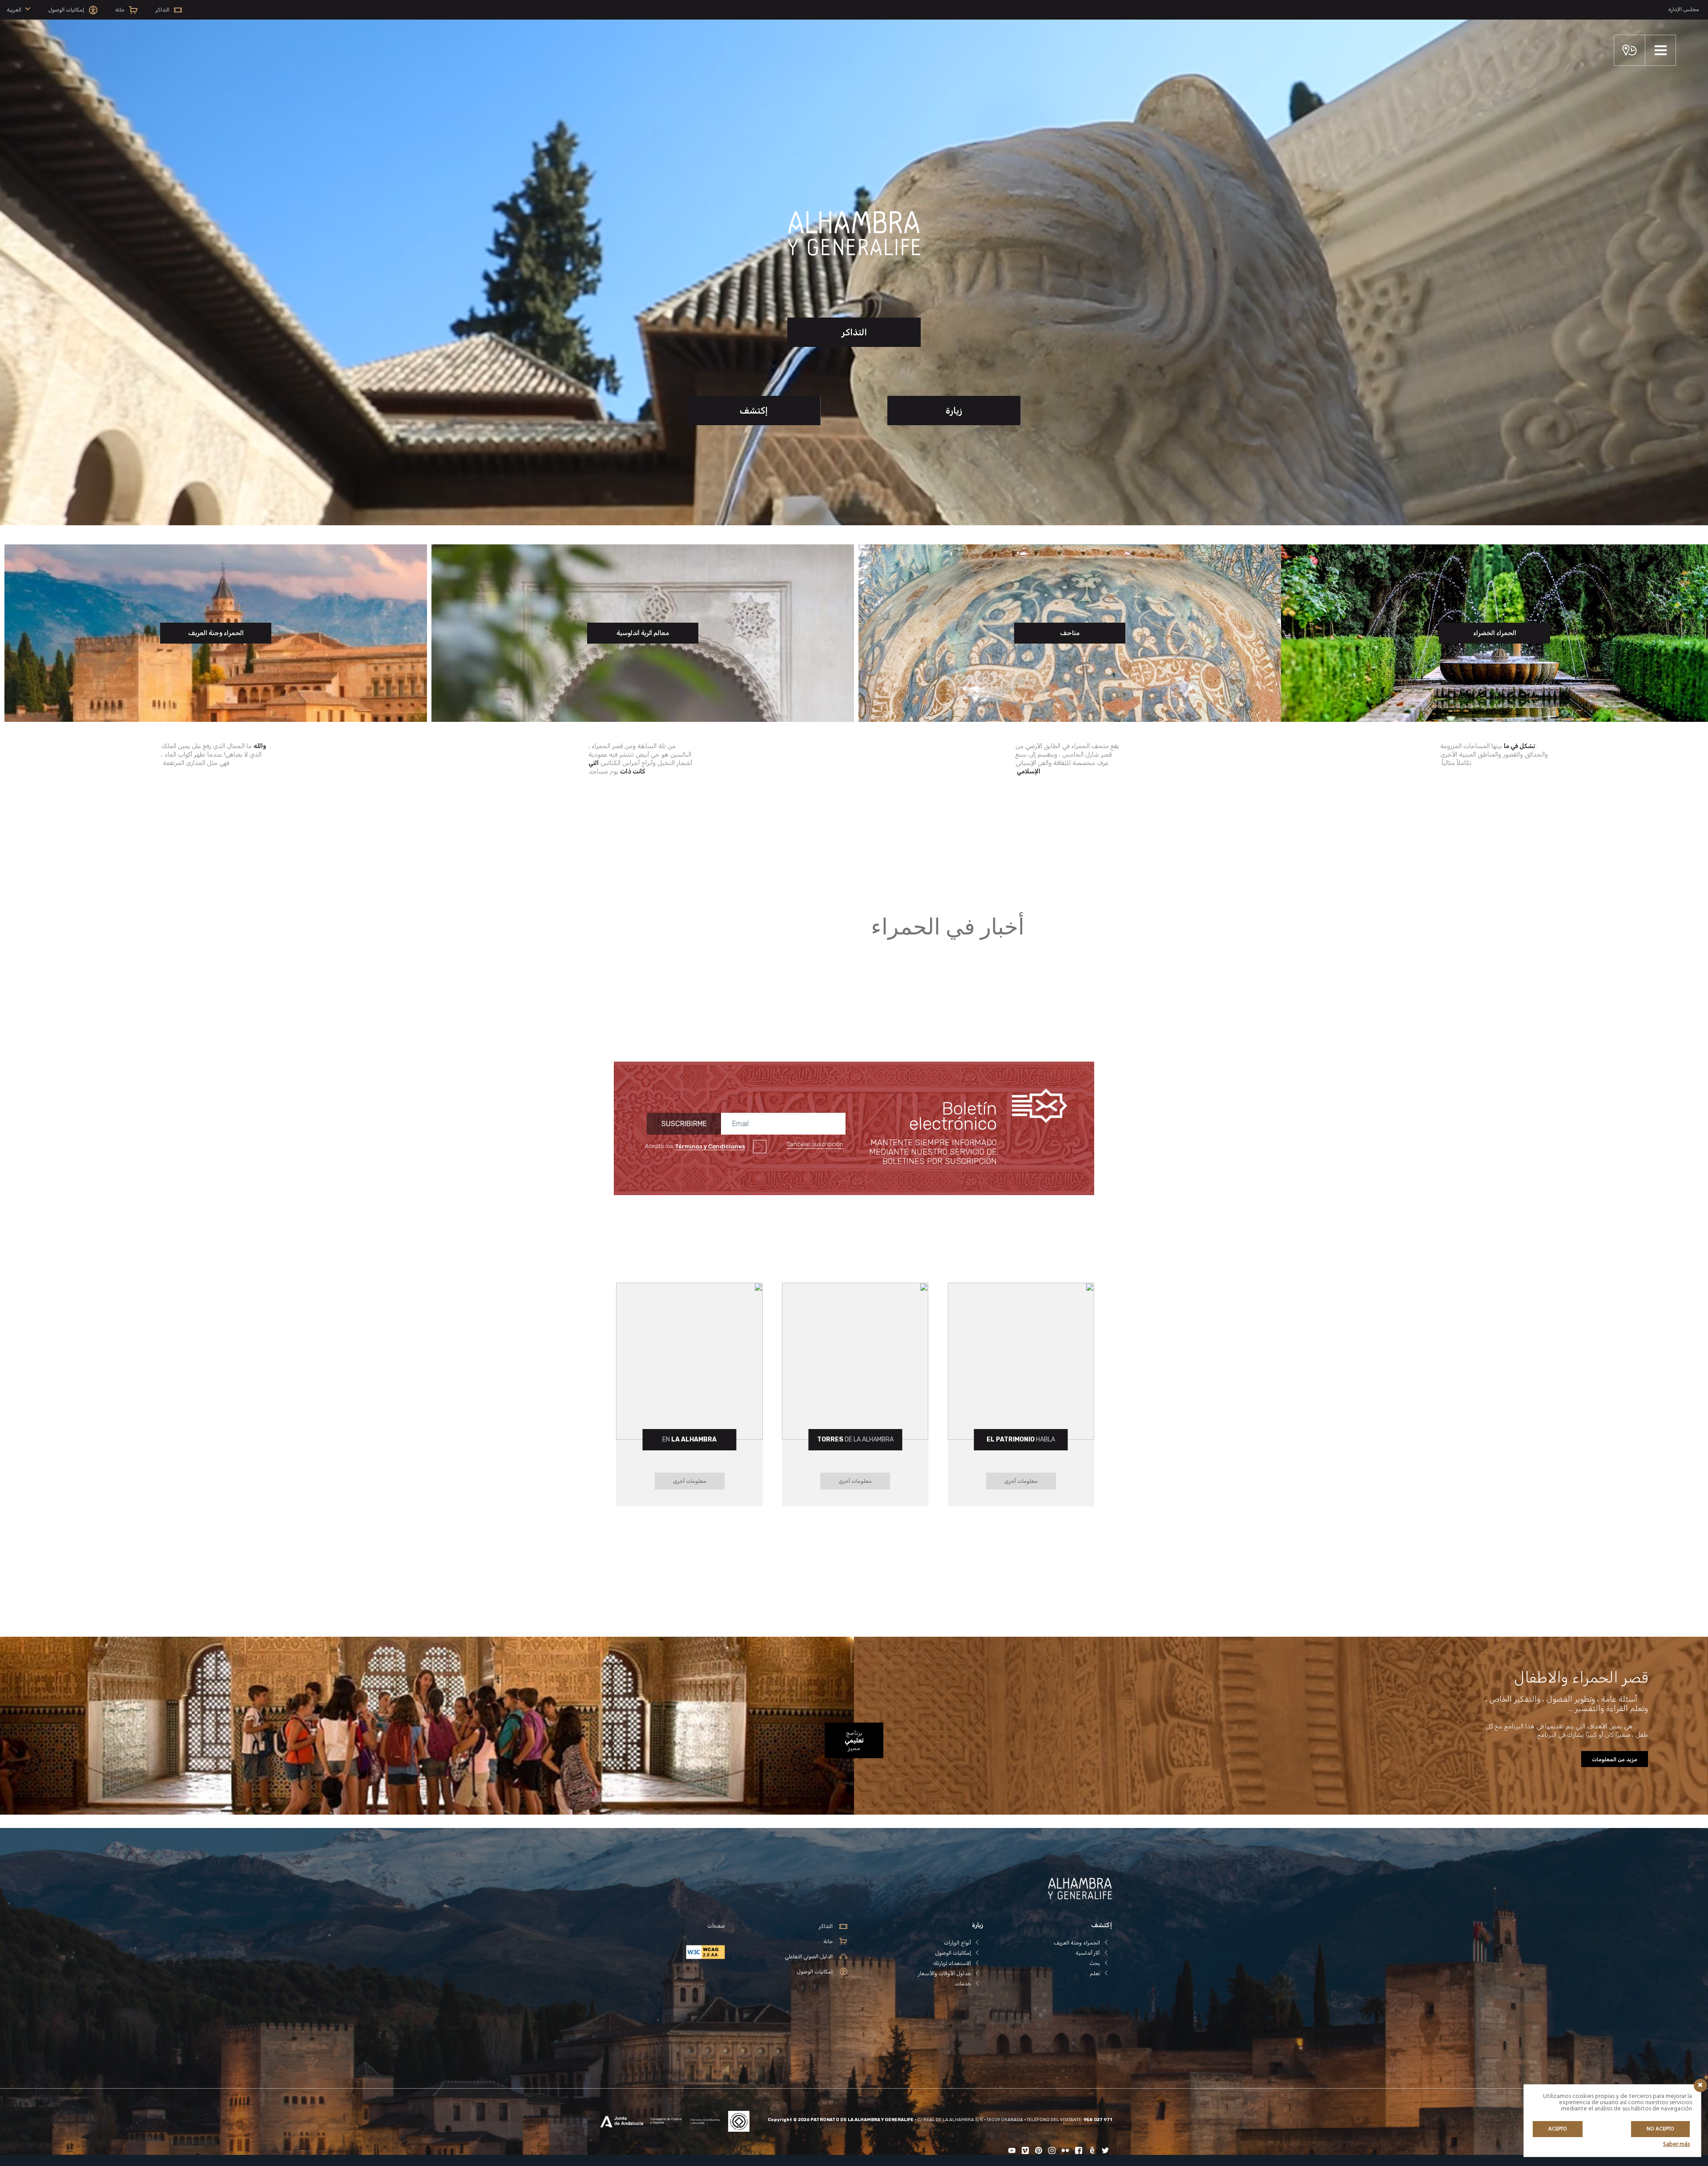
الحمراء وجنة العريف (216, 633)
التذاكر (854, 332)
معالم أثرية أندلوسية (643, 633)
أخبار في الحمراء (948, 928)
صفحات (716, 1926)
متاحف (1070, 633)
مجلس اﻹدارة (1684, 9)
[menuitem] (18, 10)
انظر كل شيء (1059, 942)
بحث (1095, 1963)
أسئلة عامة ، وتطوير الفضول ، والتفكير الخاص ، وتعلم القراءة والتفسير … (1567, 1704)
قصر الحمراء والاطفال (1581, 1677)
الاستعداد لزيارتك (952, 1963)
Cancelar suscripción (815, 1144)
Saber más (1676, 2144)
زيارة (954, 411)
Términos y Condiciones (710, 1146)
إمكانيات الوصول (953, 1953)
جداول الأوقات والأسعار (945, 1973)
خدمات (963, 1984)
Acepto (1558, 2129)
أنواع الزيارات (957, 1943)
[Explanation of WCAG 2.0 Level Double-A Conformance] (661, 1952)
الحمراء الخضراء (1495, 633)
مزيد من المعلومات (1615, 1759)
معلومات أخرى (1021, 1481)
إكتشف (754, 411)
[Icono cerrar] (1700, 2085)
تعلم (1095, 1973)
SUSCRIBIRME (684, 1124)
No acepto (1660, 2129)
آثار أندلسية (1088, 1953)
